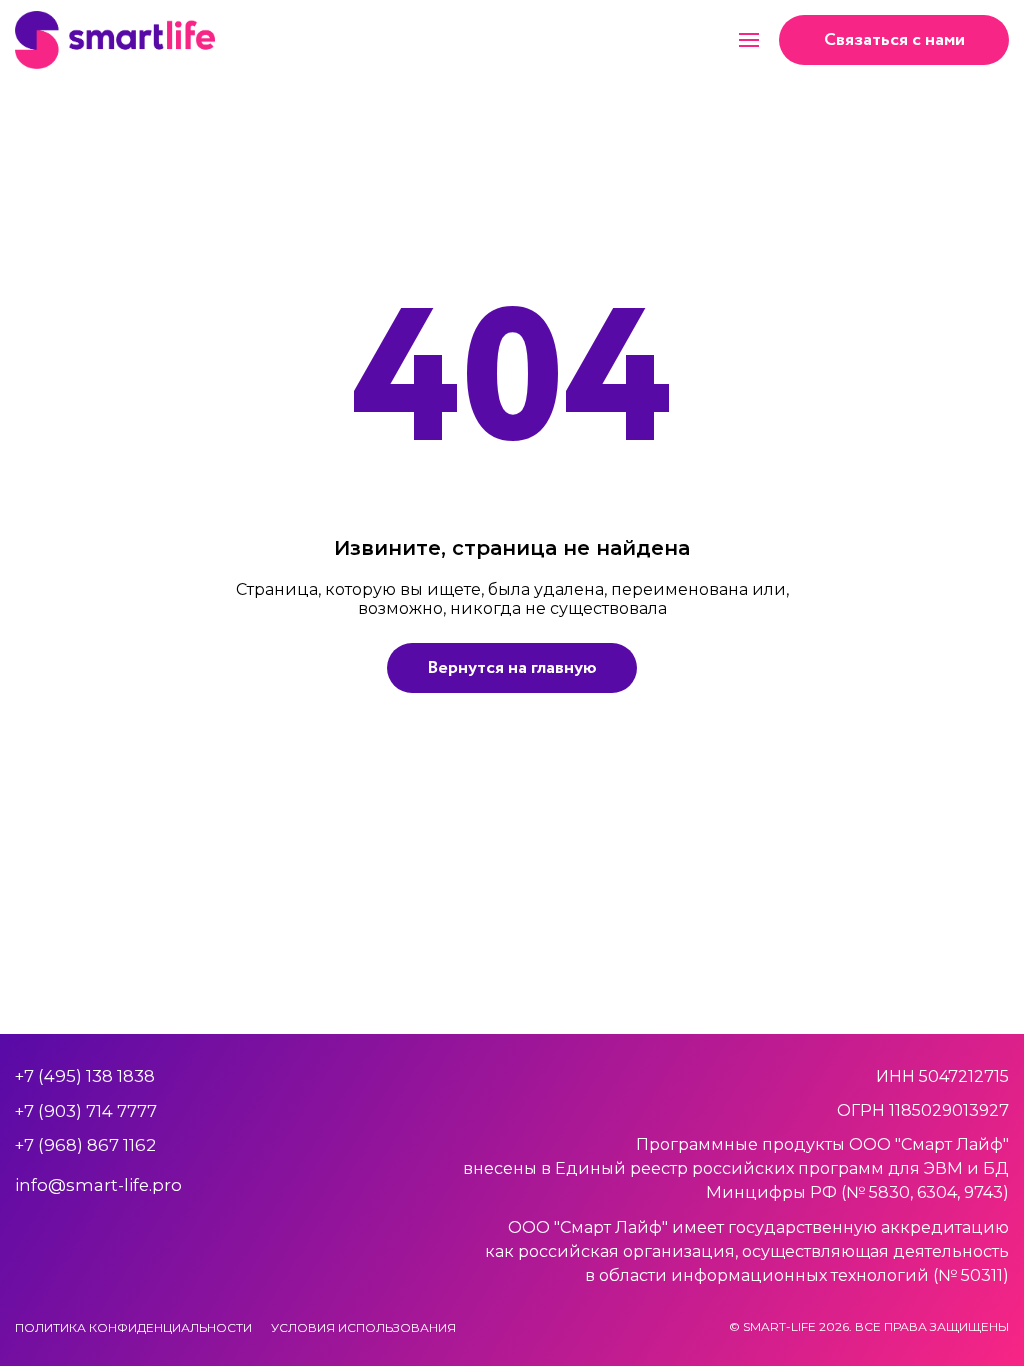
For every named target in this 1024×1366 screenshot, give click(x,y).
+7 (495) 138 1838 (85, 1076)
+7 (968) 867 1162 (85, 1145)
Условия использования (363, 1327)
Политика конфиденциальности (133, 1327)
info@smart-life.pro (98, 1185)
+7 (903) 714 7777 (86, 1111)
